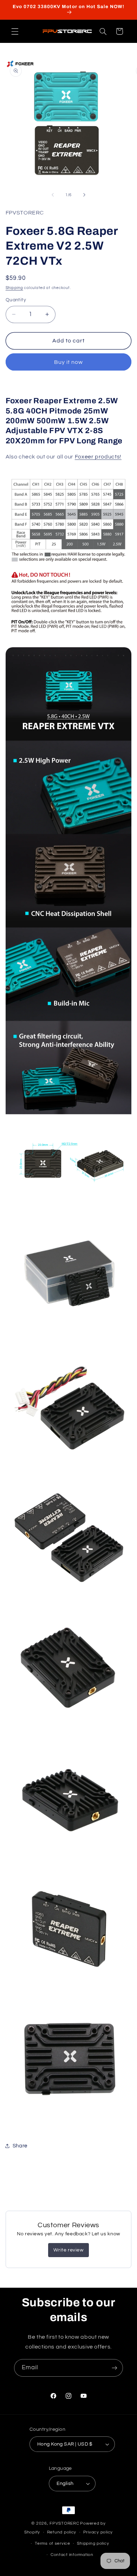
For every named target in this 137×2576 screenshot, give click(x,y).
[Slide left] (53, 195)
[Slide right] (84, 195)
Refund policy (62, 2532)
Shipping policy (93, 2543)
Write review (68, 2250)
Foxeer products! (98, 457)
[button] (15, 31)
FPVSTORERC (64, 2523)
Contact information (72, 2555)
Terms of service (53, 2543)
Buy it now (69, 362)
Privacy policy (98, 2532)
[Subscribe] (115, 2368)
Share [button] (20, 2146)
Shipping (14, 288)
